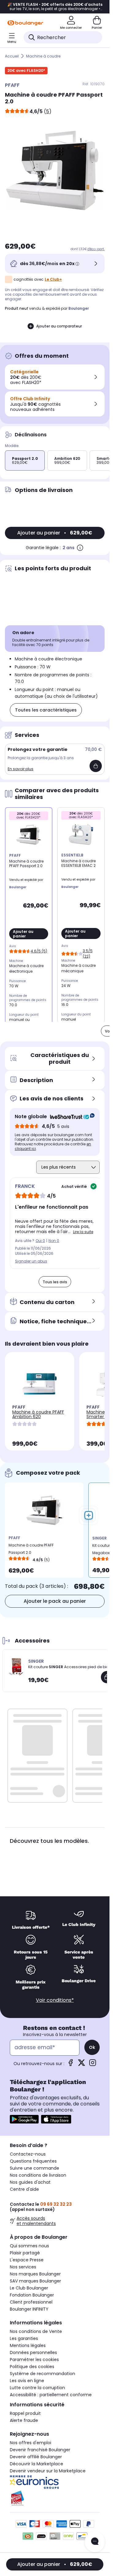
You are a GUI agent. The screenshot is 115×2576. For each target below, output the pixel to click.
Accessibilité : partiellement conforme (51, 2395)
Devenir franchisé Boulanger (40, 2450)
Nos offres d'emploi (31, 2443)
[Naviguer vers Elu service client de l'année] (55, 2498)
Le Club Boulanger (29, 2288)
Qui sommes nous (29, 2246)
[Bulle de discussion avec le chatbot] (95, 2542)
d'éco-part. (96, 249)
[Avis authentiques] (69, 1117)
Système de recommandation (42, 2374)
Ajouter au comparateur (59, 326)
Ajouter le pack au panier (55, 1601)
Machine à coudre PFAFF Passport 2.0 (31, 1549)
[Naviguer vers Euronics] (55, 2482)
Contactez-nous (28, 2154)
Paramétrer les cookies (34, 2360)
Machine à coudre (43, 56)
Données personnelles (33, 2352)
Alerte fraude (24, 2420)
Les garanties (24, 2338)
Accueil (12, 56)
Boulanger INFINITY (29, 2309)
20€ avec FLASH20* (26, 70)
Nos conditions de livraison (38, 2175)
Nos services (23, 2267)
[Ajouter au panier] (96, 766)
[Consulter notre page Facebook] (71, 2065)
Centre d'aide (24, 2189)
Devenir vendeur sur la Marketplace (48, 2471)
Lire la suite (83, 1232)
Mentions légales (28, 2345)
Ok (92, 2047)
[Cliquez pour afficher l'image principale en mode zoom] (55, 170)
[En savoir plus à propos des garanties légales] (80, 548)
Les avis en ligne (27, 2381)
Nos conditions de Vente (36, 2331)
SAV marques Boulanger (35, 2281)
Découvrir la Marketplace (36, 2464)
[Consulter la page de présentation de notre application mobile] (24, 2119)
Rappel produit (25, 2413)
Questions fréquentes (33, 2161)
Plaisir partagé (25, 2253)
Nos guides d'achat (30, 2182)
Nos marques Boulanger (35, 2274)
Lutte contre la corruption (37, 2388)
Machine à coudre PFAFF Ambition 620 (38, 1414)
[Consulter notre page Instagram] (93, 2065)
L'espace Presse (27, 2260)
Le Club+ (53, 279)
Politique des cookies (32, 2367)
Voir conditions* (55, 2000)
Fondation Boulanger (32, 2295)
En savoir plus (21, 769)
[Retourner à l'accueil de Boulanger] (25, 23)
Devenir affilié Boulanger (36, 2457)
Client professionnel (31, 2302)
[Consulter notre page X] (82, 2065)
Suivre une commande (34, 2168)
